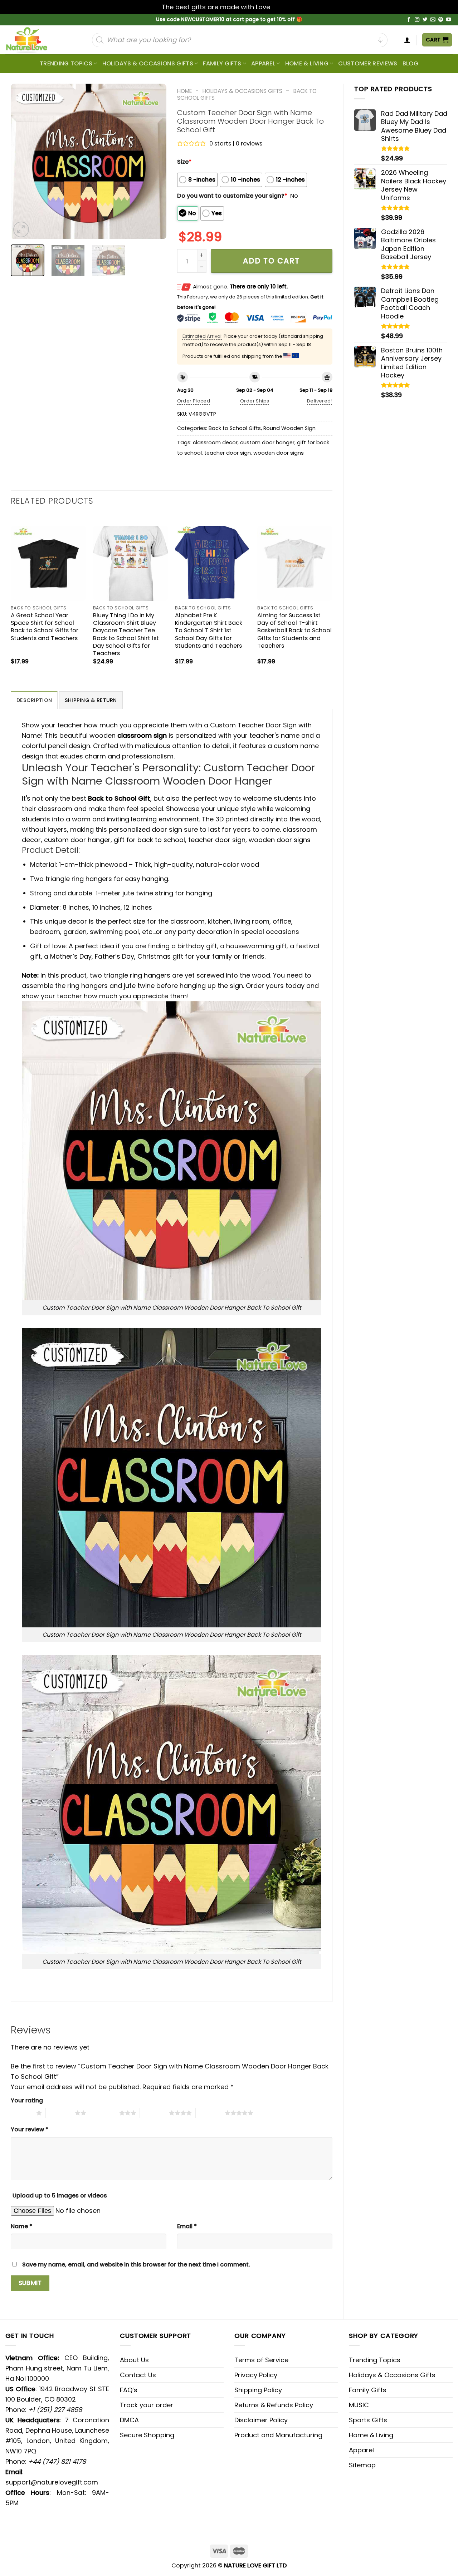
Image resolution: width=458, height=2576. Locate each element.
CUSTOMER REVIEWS (368, 63)
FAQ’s (129, 2390)
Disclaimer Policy (261, 2420)
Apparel (263, 63)
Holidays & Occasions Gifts (148, 63)
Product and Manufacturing (278, 2435)
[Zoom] (21, 229)
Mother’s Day (71, 956)
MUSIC (359, 2405)
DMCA (129, 2420)
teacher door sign (228, 453)
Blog (410, 63)
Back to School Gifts (235, 428)
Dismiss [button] (284, 7)
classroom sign (142, 735)
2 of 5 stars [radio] (60, 2113)
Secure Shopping (147, 2435)
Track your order (147, 2405)
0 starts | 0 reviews (236, 144)
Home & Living (307, 63)
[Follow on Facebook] (409, 20)
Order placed (194, 401)
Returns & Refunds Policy (274, 2405)
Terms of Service (261, 2360)
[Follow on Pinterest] (441, 20)
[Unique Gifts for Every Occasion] (35, 40)
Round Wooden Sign (289, 428)
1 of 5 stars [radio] (22, 2113)
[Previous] (23, 161)
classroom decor (215, 442)
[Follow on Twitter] (425, 20)
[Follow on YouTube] (449, 20)
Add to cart (271, 261)
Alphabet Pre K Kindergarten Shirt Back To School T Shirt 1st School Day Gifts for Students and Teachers (209, 630)
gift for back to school (149, 840)
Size (184, 162)
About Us (134, 2360)
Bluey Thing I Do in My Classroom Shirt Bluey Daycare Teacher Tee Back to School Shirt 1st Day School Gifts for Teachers (126, 634)
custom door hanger (267, 442)
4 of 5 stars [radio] (154, 2113)
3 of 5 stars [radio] (105, 2113)
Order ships (255, 401)
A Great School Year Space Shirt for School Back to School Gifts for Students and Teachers (45, 627)
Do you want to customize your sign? (232, 196)
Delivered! (320, 401)
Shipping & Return (91, 700)
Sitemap (362, 2465)
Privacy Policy (256, 2375)
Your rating (27, 2100)
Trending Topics (375, 2360)
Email (187, 2226)
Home (184, 91)
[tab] (34, 700)
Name (21, 2226)
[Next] (154, 161)
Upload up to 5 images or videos (60, 2196)
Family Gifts (222, 63)
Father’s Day (114, 956)
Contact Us (138, 2375)
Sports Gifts (368, 2420)
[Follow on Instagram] (417, 20)
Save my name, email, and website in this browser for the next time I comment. (136, 2264)
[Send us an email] (433, 20)
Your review (30, 2129)
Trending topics (66, 63)
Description (34, 700)
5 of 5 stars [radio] (210, 2113)
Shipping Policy (258, 2390)
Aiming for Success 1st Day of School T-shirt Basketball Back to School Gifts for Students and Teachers (294, 630)
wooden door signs (279, 453)
